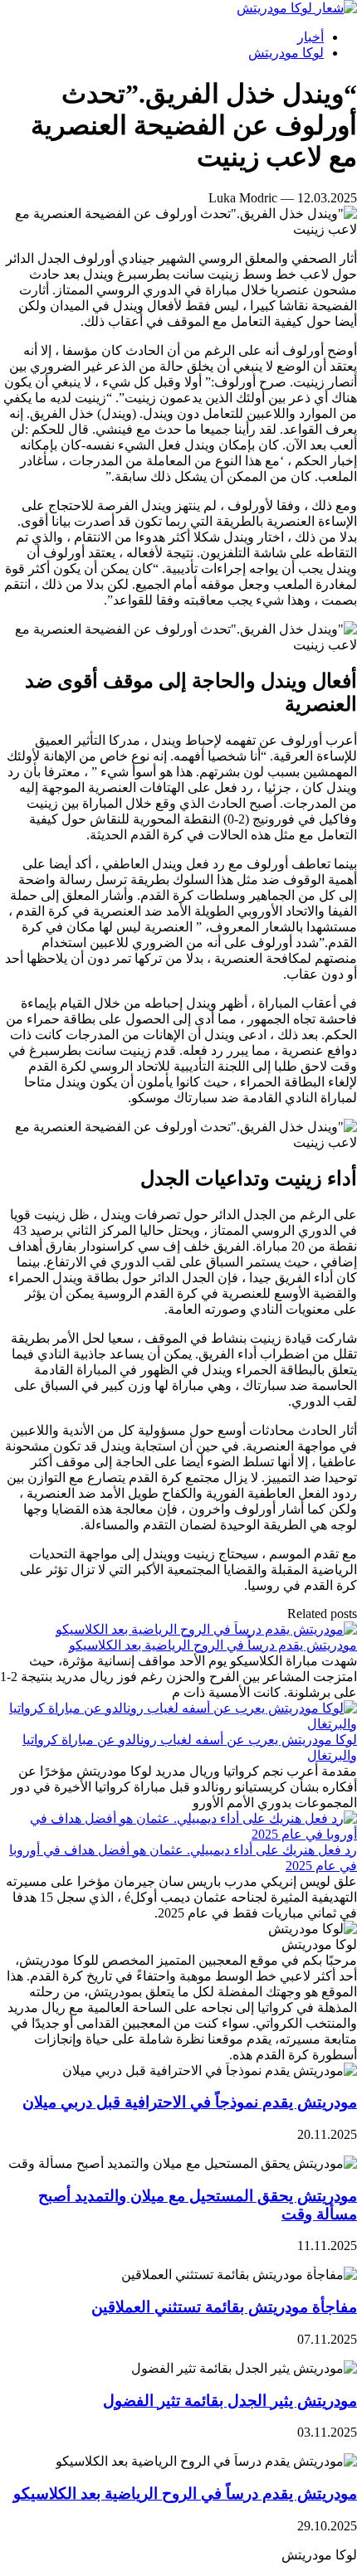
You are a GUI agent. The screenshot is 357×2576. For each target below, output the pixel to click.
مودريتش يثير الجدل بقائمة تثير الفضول (230, 2401)
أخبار (311, 37)
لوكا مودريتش (286, 53)
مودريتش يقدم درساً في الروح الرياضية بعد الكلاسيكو (213, 1645)
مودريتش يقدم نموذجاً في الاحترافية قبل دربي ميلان (190, 2102)
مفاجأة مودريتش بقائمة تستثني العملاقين (224, 2307)
